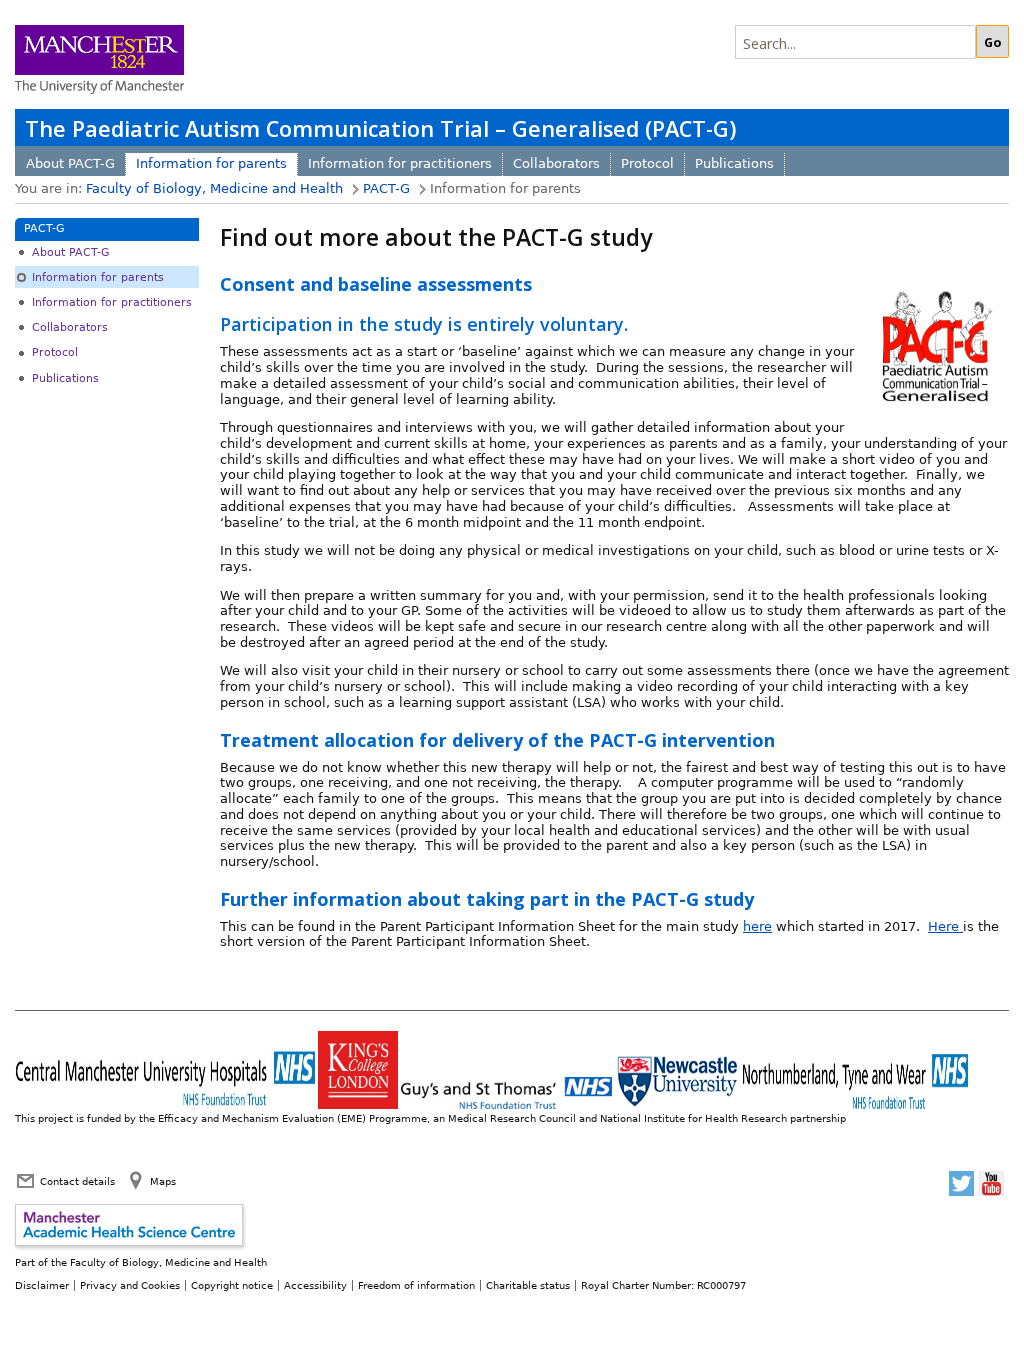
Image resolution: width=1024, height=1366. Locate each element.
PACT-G (386, 188)
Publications (734, 163)
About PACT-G (70, 163)
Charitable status (528, 1285)
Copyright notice (232, 1285)
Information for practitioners (400, 163)
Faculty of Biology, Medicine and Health (214, 188)
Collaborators (556, 163)
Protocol (647, 163)
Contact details (77, 1181)
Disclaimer (42, 1285)
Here (945, 926)
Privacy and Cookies (130, 1285)
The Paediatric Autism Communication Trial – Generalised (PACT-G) (380, 128)
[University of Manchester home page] (99, 61)
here (757, 926)
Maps (163, 1181)
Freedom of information (416, 1285)
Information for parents (211, 163)
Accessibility (315, 1285)
